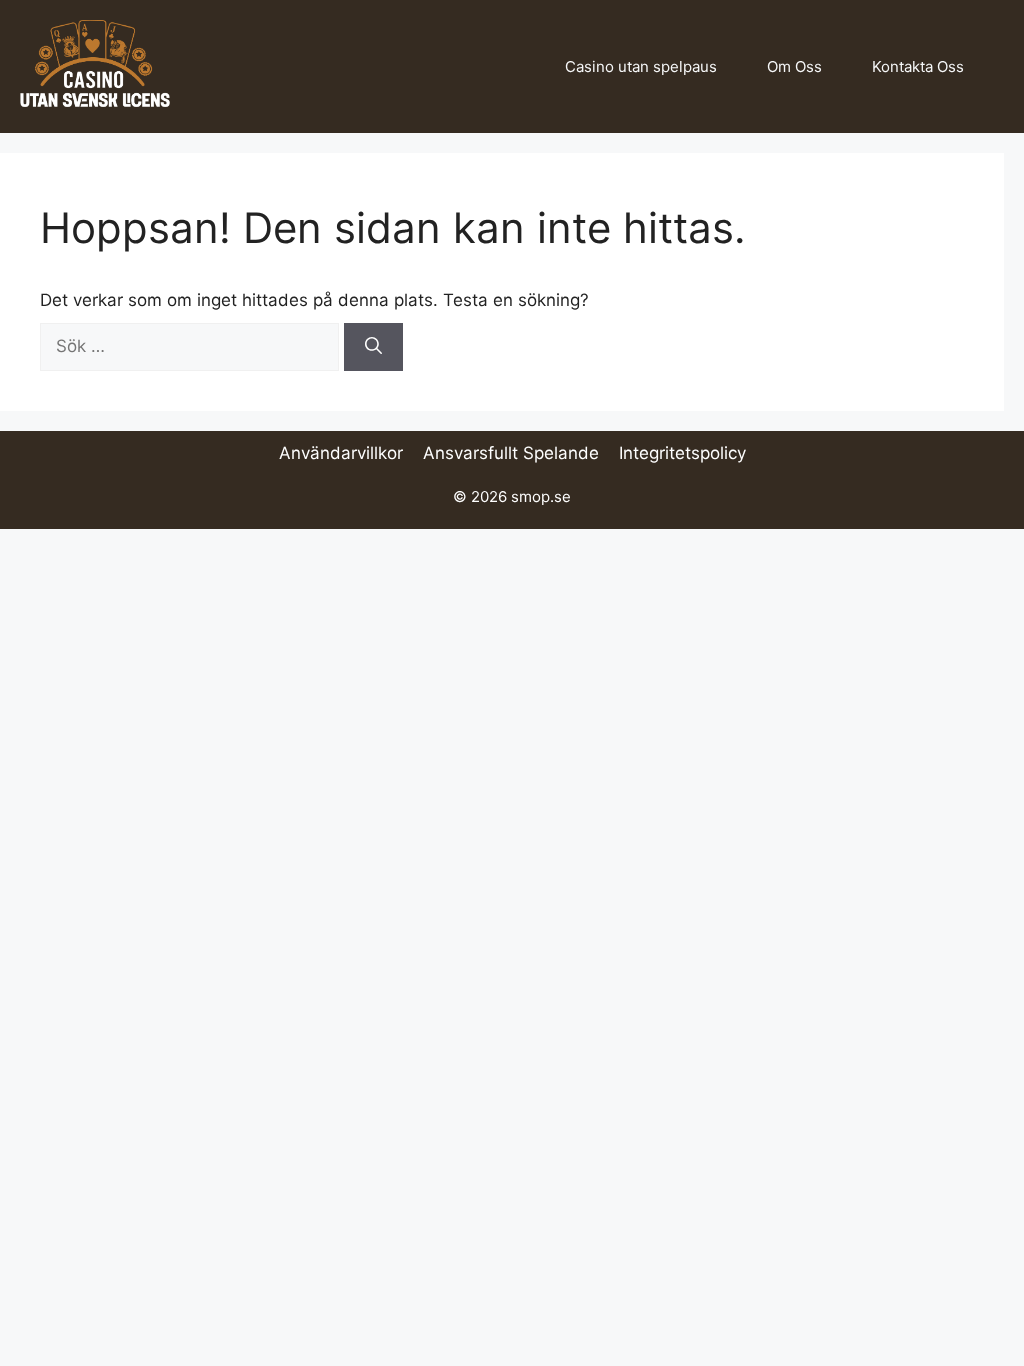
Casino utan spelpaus (641, 66)
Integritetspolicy (682, 453)
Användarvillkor (341, 453)
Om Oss (794, 66)
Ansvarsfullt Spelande (511, 453)
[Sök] (373, 347)
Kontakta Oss (918, 66)
